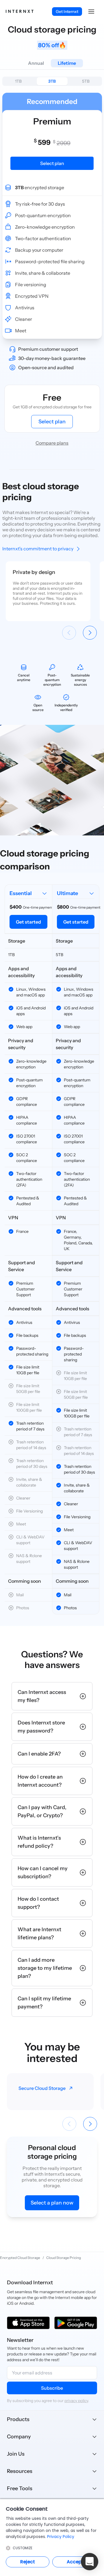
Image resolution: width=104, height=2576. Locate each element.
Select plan (52, 422)
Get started (28, 922)
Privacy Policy (61, 2537)
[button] (91, 12)
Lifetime (67, 63)
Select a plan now (52, 2203)
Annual (36, 63)
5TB (86, 81)
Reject (28, 2562)
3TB (52, 81)
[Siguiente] (90, 633)
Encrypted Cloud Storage (20, 2258)
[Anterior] (69, 633)
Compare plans (52, 443)
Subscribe (52, 2388)
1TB (18, 81)
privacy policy (76, 2401)
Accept (75, 2562)
